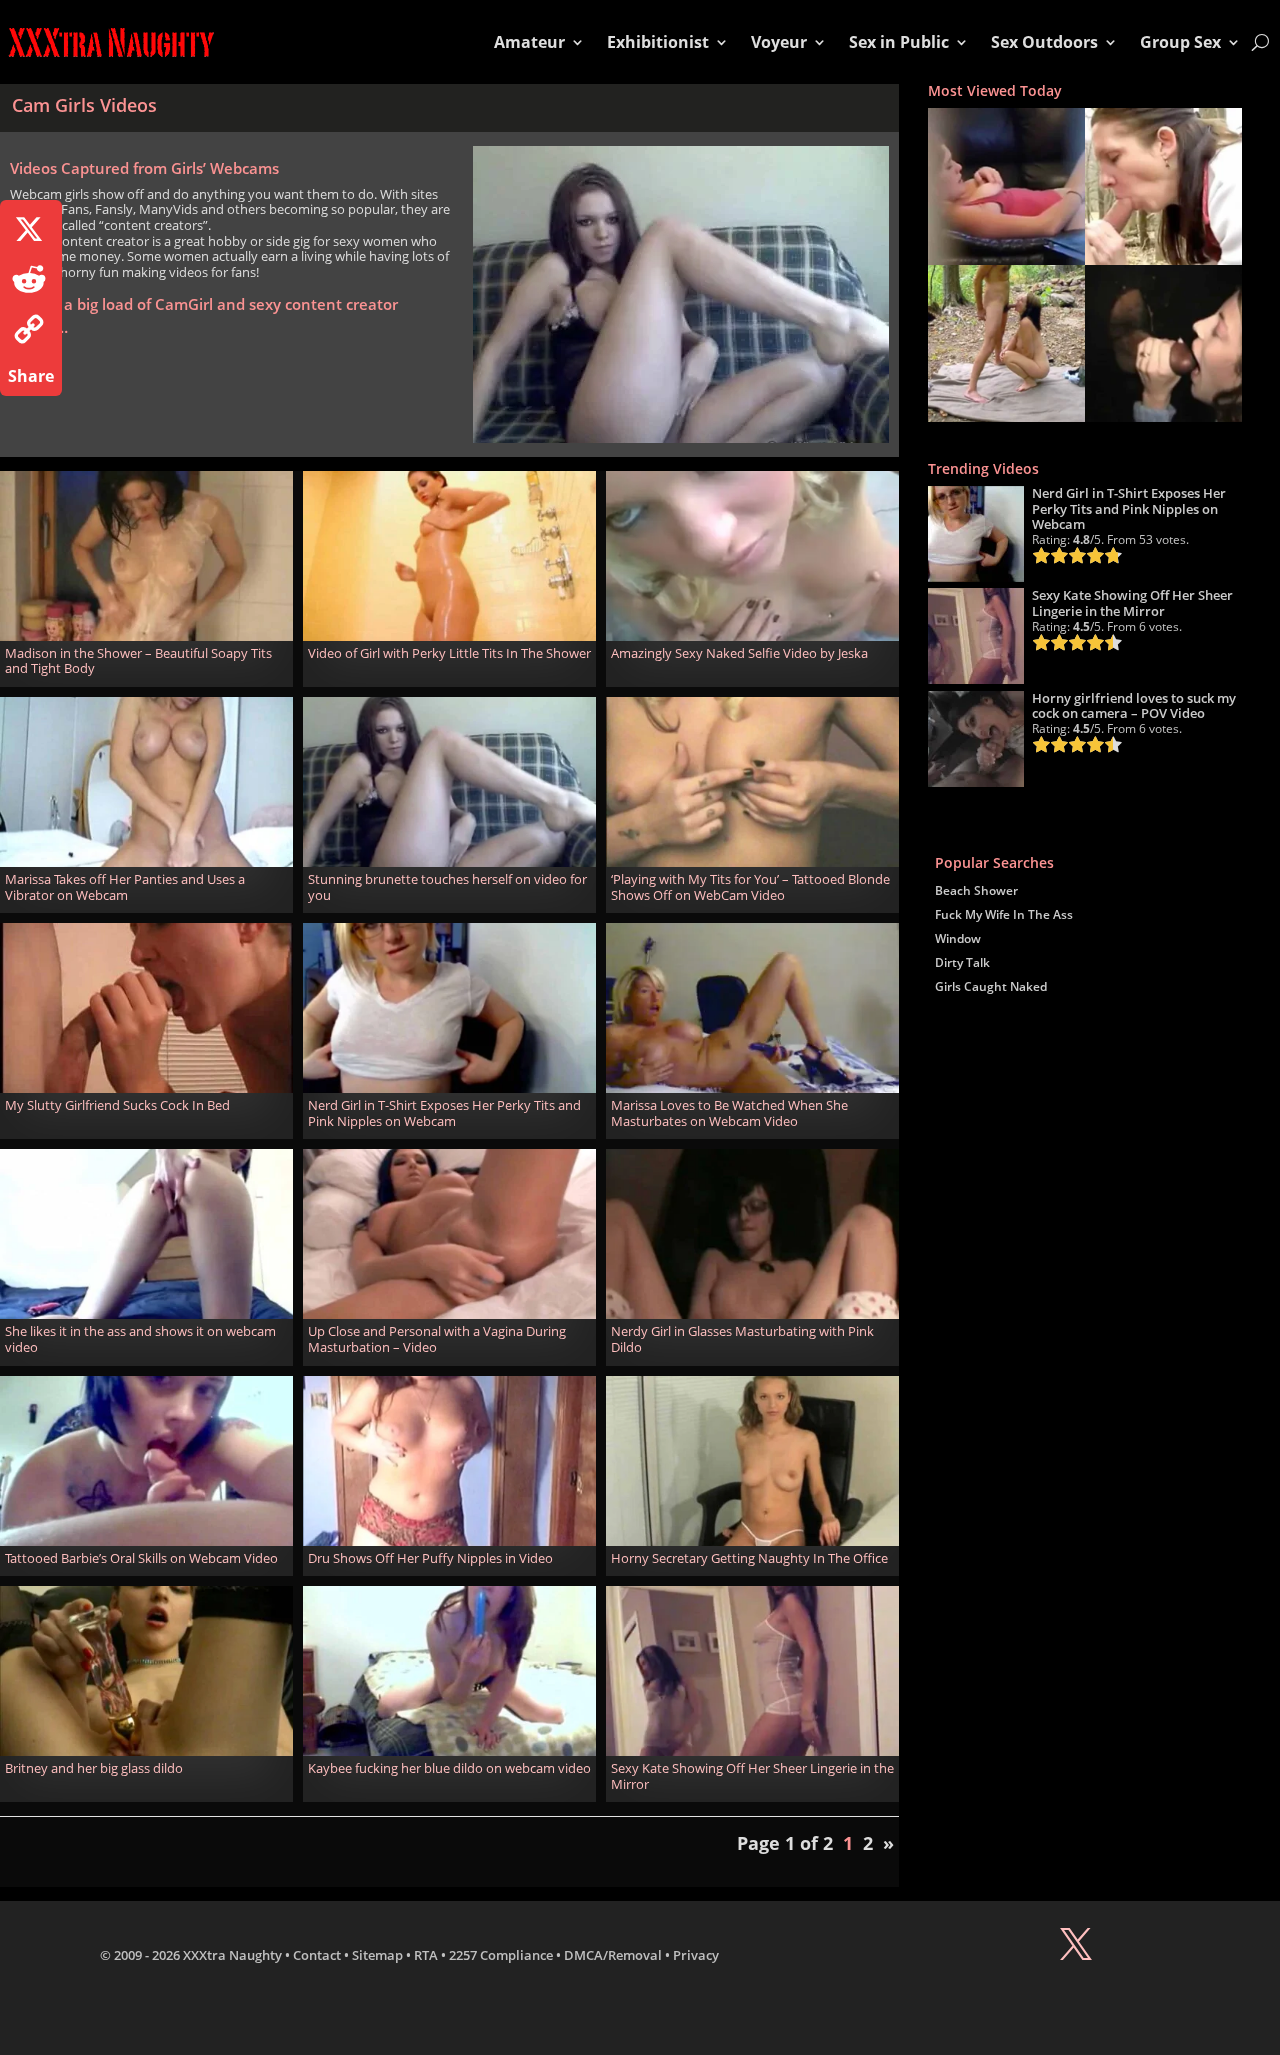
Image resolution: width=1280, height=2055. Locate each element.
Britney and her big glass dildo (94, 1768)
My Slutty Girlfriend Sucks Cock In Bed (117, 1105)
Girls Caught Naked (991, 986)
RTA (426, 1955)
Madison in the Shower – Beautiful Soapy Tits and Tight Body (138, 661)
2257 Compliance (501, 1955)
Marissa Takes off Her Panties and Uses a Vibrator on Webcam (125, 887)
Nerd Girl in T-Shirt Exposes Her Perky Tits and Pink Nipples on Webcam (444, 1113)
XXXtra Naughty (232, 1955)
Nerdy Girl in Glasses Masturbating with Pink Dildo (742, 1339)
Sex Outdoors (1044, 42)
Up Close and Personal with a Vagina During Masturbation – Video (437, 1339)
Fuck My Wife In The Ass (1004, 914)
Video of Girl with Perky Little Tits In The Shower (449, 653)
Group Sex (1180, 42)
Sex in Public (899, 42)
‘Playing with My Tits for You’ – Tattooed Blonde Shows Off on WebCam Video (750, 887)
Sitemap (377, 1955)
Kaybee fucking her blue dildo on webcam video (449, 1768)
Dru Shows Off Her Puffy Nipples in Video (430, 1558)
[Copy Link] (31, 329)
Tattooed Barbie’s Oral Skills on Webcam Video (141, 1558)
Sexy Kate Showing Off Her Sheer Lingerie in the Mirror (752, 1776)
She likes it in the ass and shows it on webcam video (140, 1339)
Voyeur (779, 42)
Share (31, 376)
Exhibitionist (658, 42)
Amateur (529, 42)
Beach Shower (976, 890)
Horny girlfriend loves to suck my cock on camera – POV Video (1134, 706)
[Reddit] (31, 279)
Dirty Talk (962, 962)
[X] (31, 229)
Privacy (696, 1955)
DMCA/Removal (613, 1955)
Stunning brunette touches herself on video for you (447, 887)
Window (958, 938)
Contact (317, 1955)
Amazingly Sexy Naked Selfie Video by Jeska (739, 653)
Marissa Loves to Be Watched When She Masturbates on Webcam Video (729, 1113)
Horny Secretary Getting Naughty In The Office (749, 1558)
